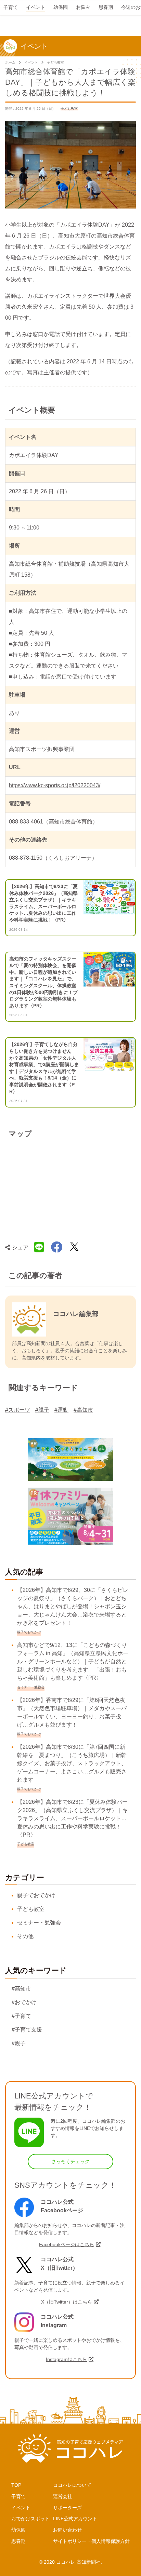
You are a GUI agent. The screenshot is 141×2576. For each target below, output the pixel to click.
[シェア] (57, 1247)
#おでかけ (24, 2002)
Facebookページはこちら (67, 2244)
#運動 (61, 1410)
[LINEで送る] (39, 1247)
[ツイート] (74, 1247)
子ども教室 (55, 62)
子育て (18, 2496)
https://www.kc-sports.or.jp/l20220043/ (55, 785)
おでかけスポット (30, 2519)
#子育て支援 (27, 2030)
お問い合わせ (67, 2530)
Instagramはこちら (66, 2359)
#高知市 (83, 1410)
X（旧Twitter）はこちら (67, 2302)
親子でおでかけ (36, 1895)
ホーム (10, 62)
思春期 (18, 2541)
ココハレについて (72, 2485)
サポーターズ (67, 2508)
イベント (31, 62)
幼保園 (18, 2530)
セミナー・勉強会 (39, 1923)
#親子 (42, 1410)
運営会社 (63, 2496)
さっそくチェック (70, 2161)
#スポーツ (18, 1410)
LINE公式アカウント (75, 2519)
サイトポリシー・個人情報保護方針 (91, 2541)
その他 (25, 1936)
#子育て (21, 2016)
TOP (16, 2485)
